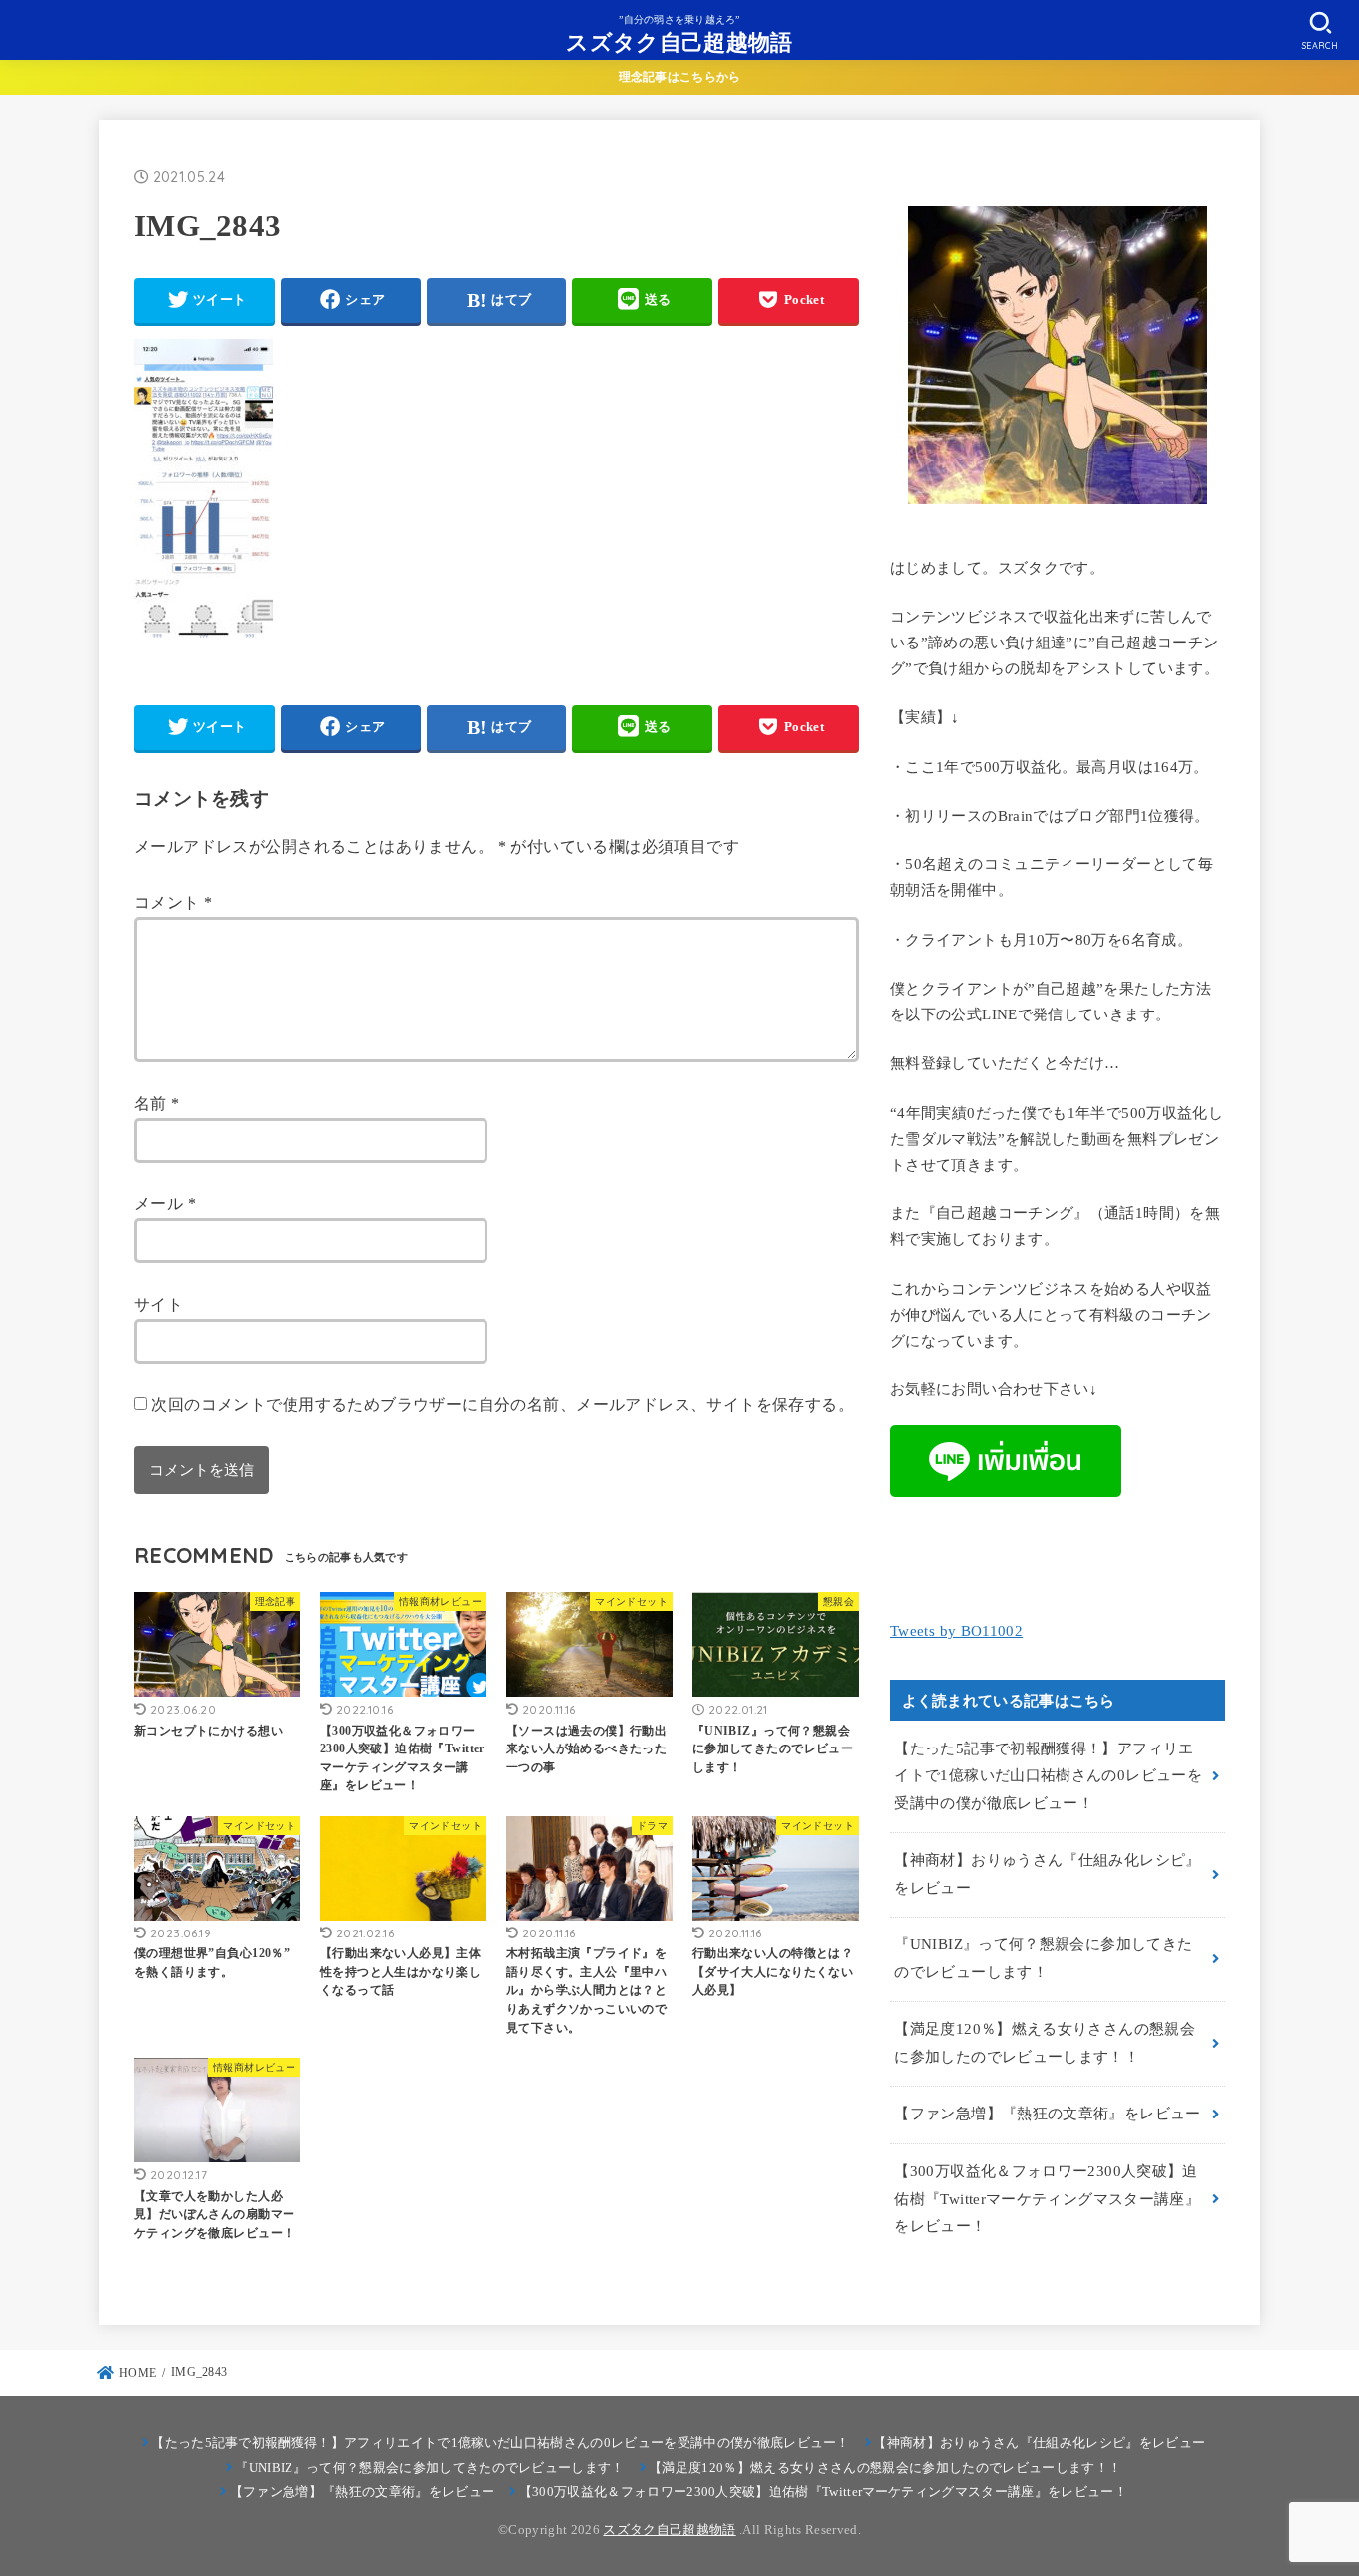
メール (165, 1204)
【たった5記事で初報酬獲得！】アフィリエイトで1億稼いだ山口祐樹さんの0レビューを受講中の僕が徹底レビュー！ (1048, 1776)
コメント (173, 903)
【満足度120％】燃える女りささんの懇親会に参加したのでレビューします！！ (1045, 2043)
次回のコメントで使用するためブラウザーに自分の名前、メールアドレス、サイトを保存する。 (502, 1405)
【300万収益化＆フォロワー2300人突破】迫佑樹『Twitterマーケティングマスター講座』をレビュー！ (1047, 2199)
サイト (159, 1304)
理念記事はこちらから (680, 77)
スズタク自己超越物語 (679, 41)
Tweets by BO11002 (957, 1631)
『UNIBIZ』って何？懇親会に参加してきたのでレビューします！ (1043, 1958)
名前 (157, 1104)
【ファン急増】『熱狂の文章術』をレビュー (1047, 2114)
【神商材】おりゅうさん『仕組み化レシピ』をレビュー (1047, 1874)
